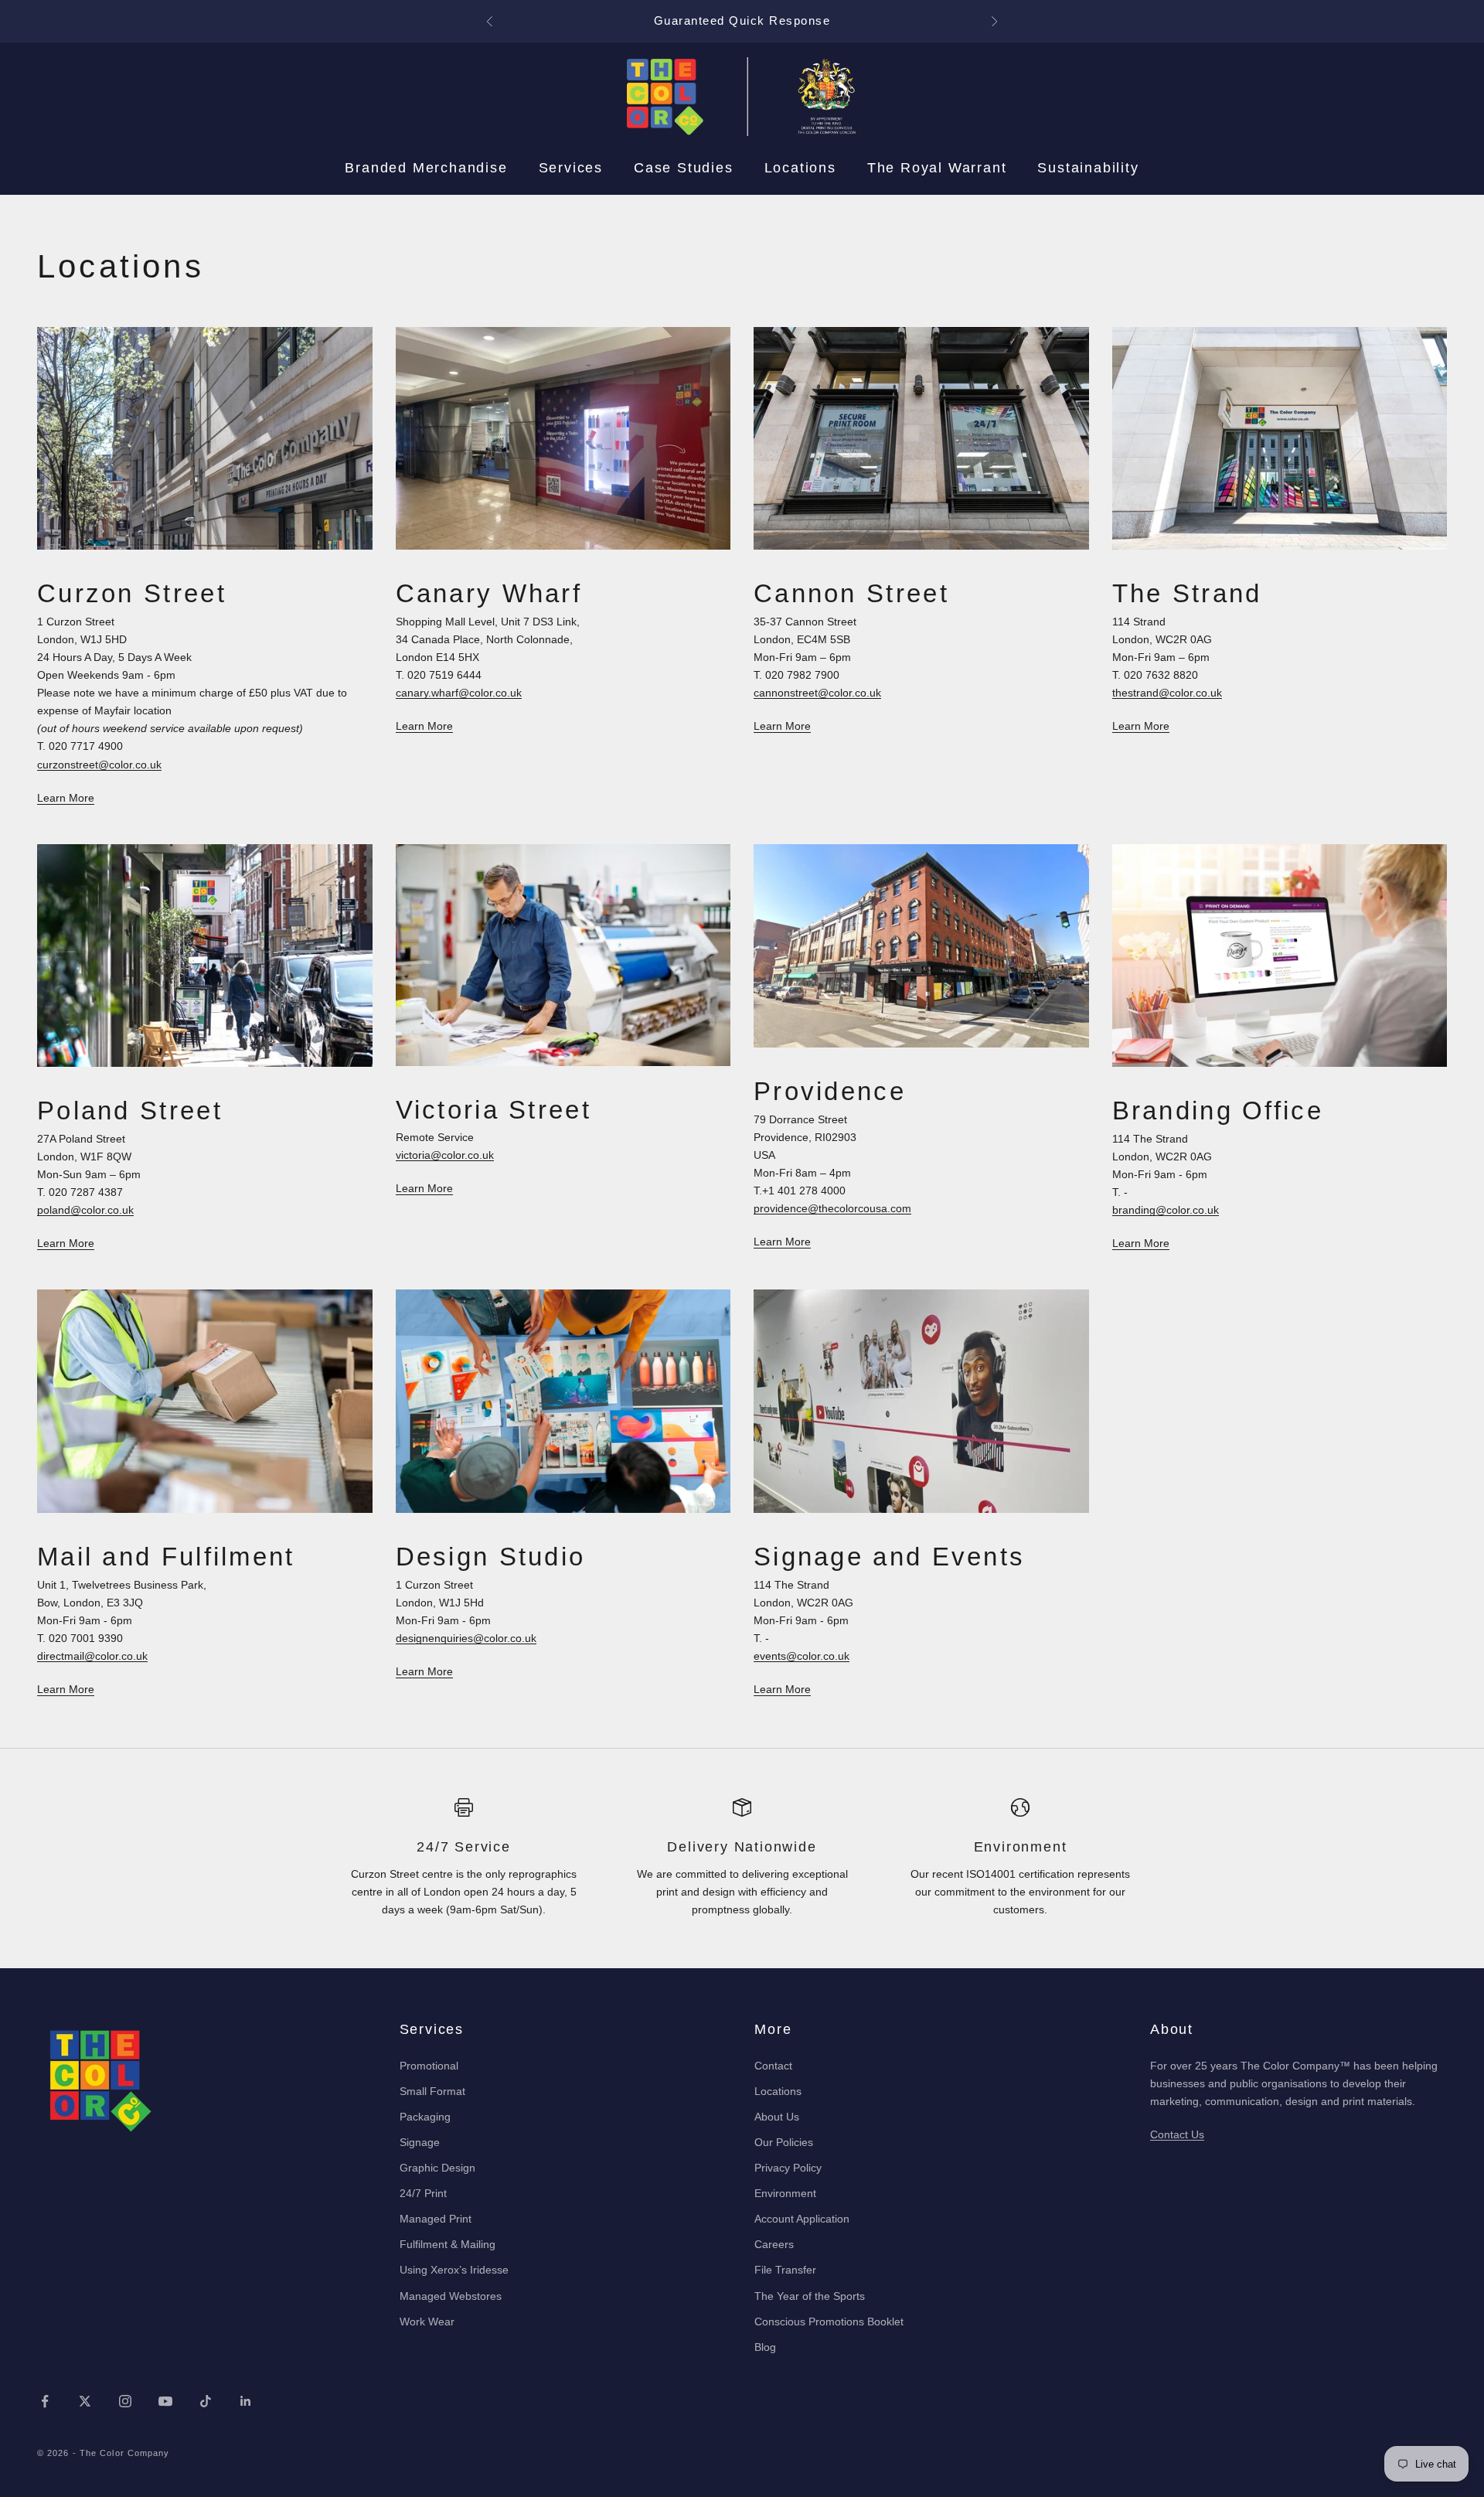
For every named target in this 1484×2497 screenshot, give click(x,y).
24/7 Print (423, 2193)
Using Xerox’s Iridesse (454, 2270)
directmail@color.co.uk (92, 1656)
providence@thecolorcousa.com (832, 1208)
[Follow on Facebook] (45, 2401)
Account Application (802, 2219)
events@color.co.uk (802, 1656)
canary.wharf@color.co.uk (459, 693)
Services (571, 168)
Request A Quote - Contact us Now (742, 20)
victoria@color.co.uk (445, 1155)
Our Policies (784, 2142)
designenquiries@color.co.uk (466, 1638)
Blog (765, 2347)
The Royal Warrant (937, 168)
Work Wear (427, 2322)
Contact (773, 2066)
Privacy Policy (788, 2168)
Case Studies (684, 168)
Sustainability (1088, 168)
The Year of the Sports (810, 2296)
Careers (774, 2244)
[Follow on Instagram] (125, 2401)
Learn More (66, 798)
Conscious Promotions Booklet (829, 2322)
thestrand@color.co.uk (1167, 693)
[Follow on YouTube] (165, 2401)
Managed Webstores (451, 2296)
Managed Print (436, 2219)
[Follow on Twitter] (85, 2401)
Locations (800, 168)
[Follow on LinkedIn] (246, 2401)
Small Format (432, 2091)
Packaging (425, 2117)
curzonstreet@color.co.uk (99, 765)
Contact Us (1177, 2134)
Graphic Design (437, 2168)
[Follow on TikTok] (206, 2401)
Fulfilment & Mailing (448, 2244)
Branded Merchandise (426, 168)
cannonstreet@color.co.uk (817, 693)
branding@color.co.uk (1166, 1210)
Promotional (429, 2066)
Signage (420, 2142)
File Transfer (785, 2270)
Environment (785, 2193)
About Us (777, 2117)
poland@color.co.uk (85, 1210)
